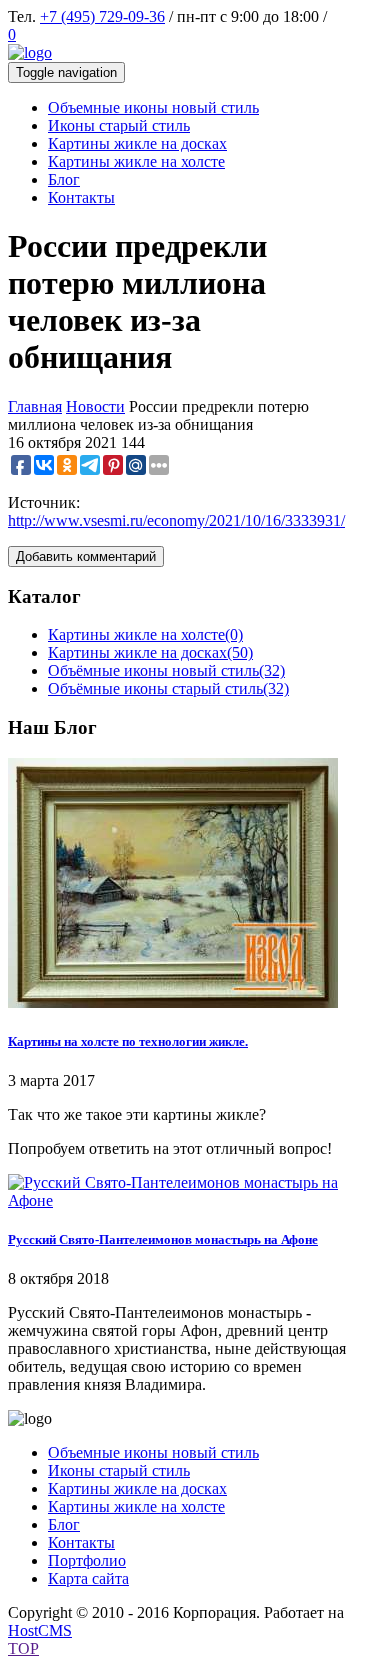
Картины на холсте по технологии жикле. (128, 1041)
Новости (95, 406)
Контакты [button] (81, 197)
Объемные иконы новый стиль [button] (153, 107)
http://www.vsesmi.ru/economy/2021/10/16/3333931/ (176, 520)
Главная (35, 406)
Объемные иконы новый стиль (153, 1452)
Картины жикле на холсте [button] (136, 161)
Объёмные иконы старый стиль (168, 688)
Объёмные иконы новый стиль (166, 670)
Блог (64, 1524)
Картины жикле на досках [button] (137, 143)
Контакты (81, 1542)
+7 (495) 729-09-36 (102, 16)
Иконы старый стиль (119, 1470)
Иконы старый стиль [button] (119, 125)
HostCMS (40, 1630)
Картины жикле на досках (150, 652)
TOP (23, 1648)
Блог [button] (64, 179)
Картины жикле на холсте (145, 634)
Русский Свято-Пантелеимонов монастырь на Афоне (163, 1239)
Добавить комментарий (86, 556)
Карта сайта (88, 1578)
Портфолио (87, 1560)
